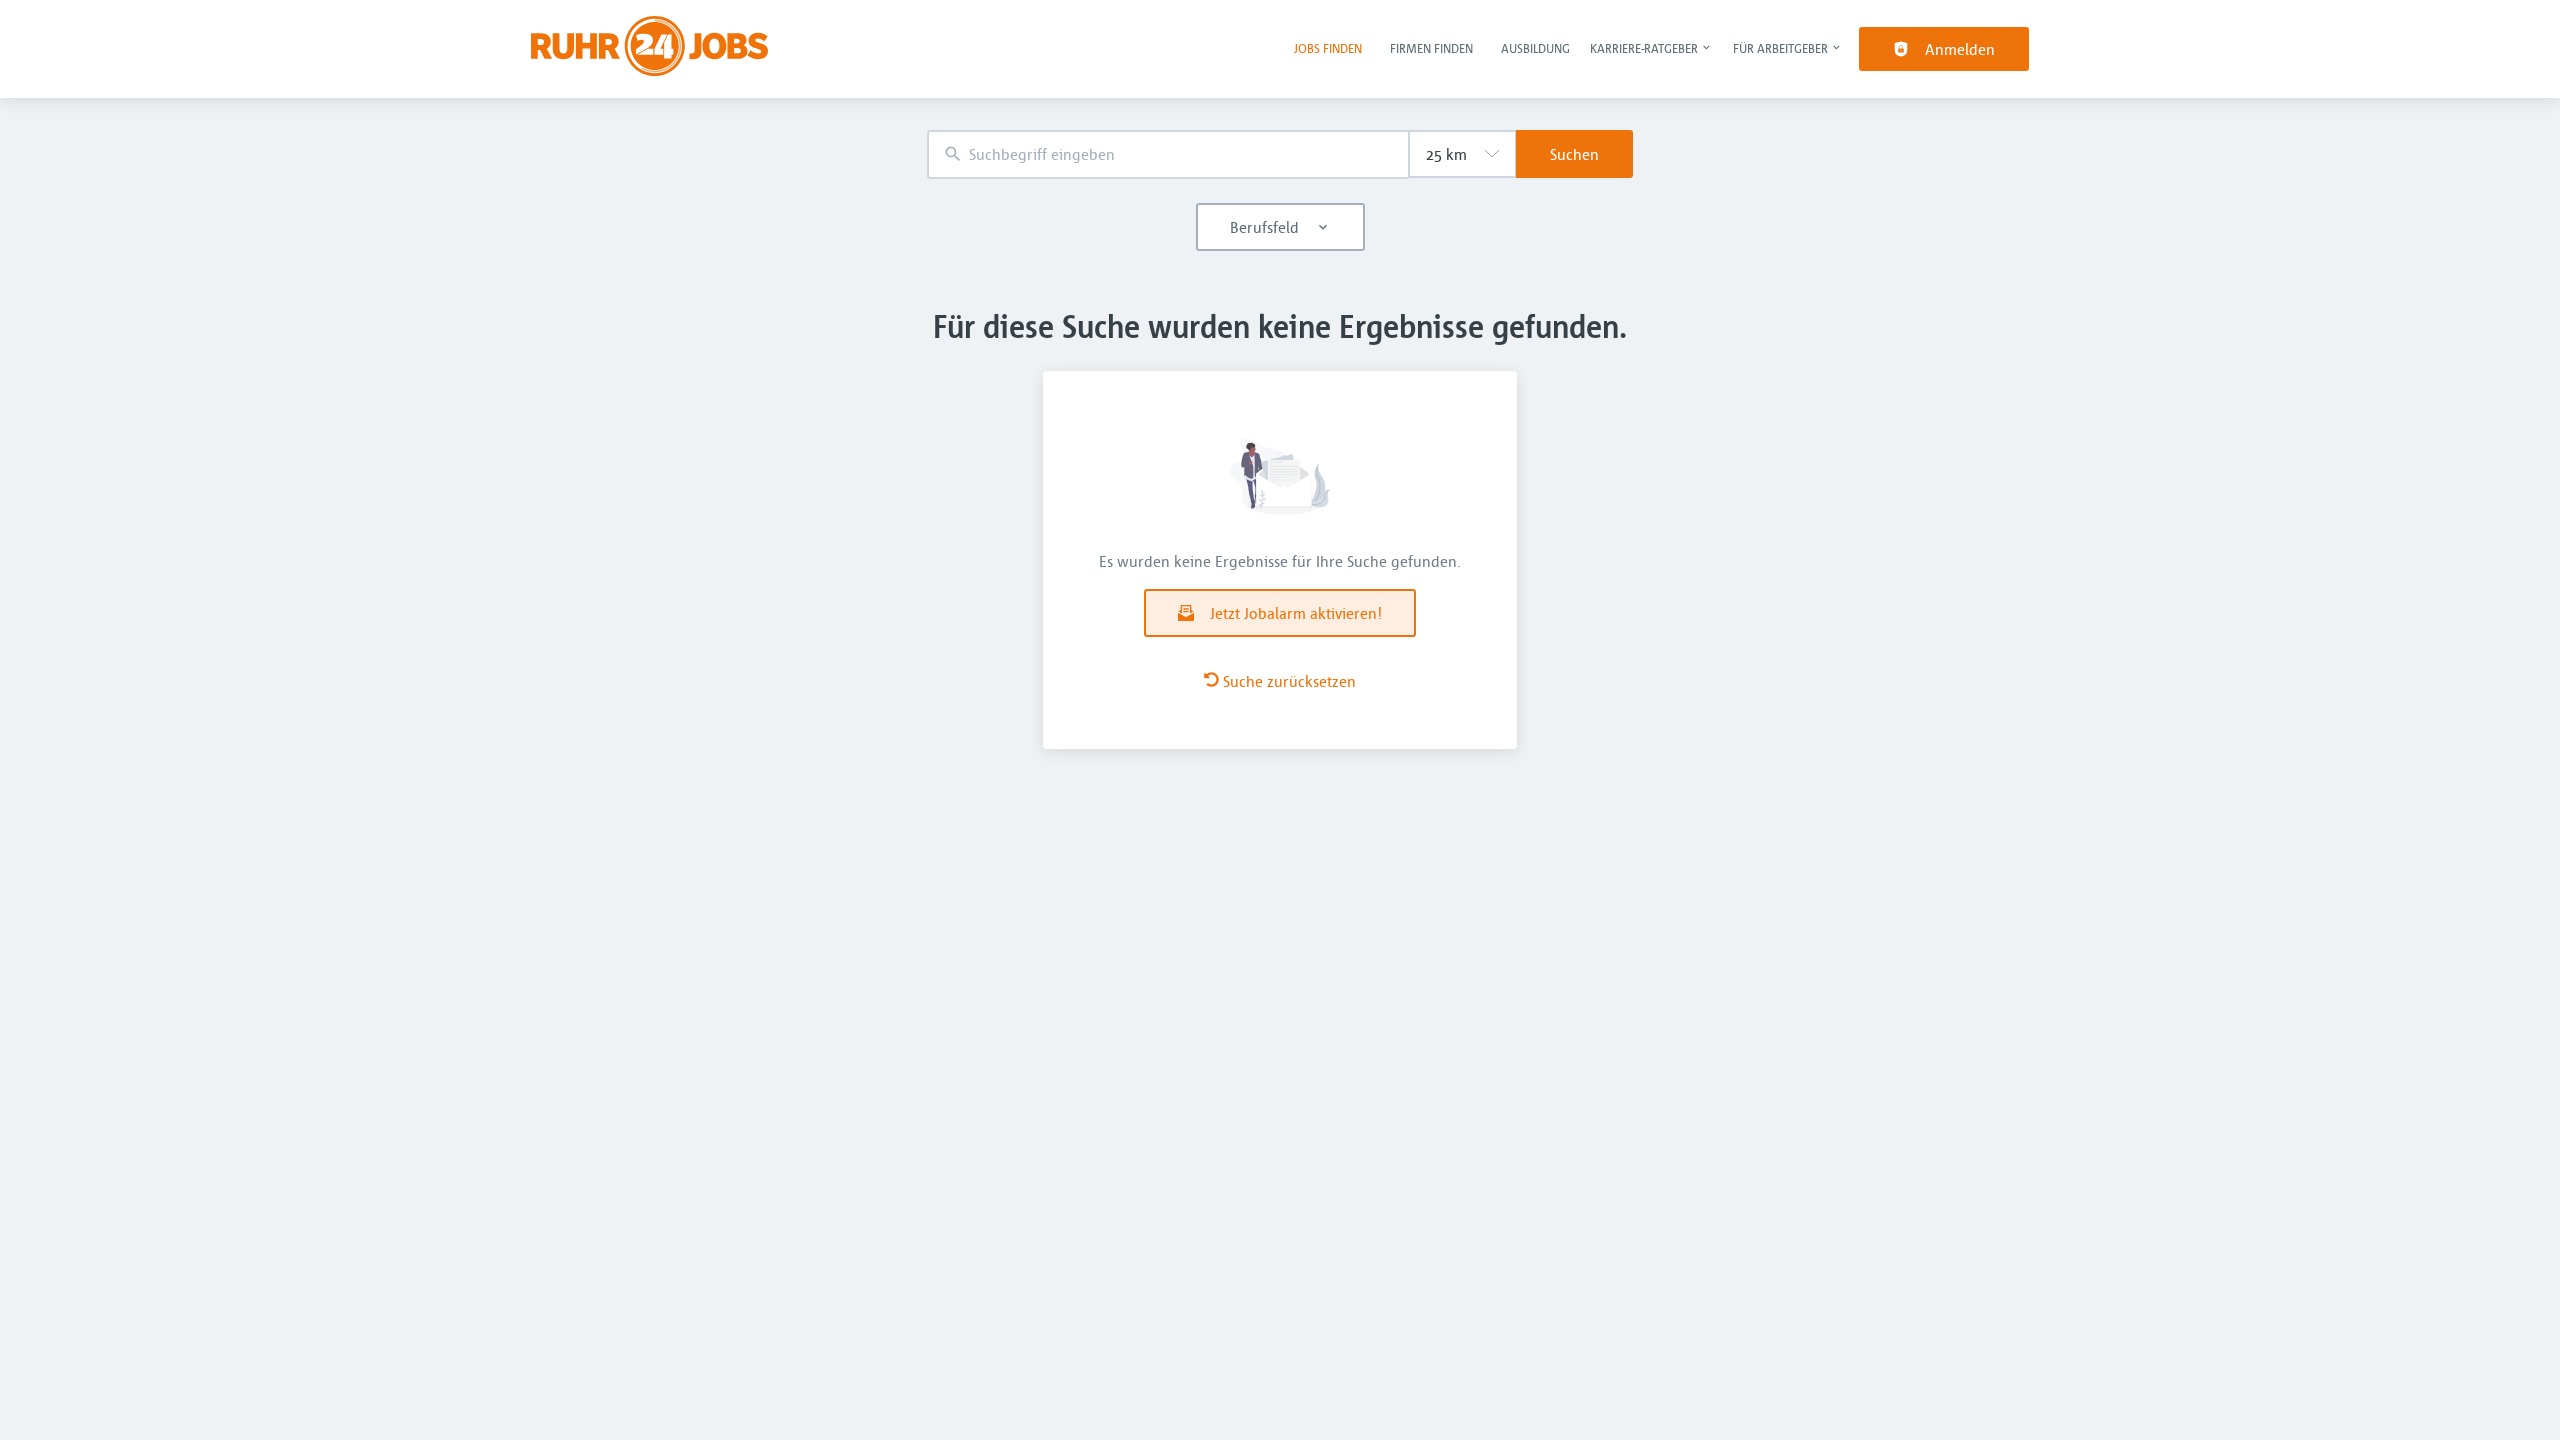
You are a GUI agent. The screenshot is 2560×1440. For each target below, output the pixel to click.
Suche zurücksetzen (1289, 681)
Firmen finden (1431, 48)
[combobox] (1168, 154)
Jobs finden (1328, 48)
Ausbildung (1535, 48)
